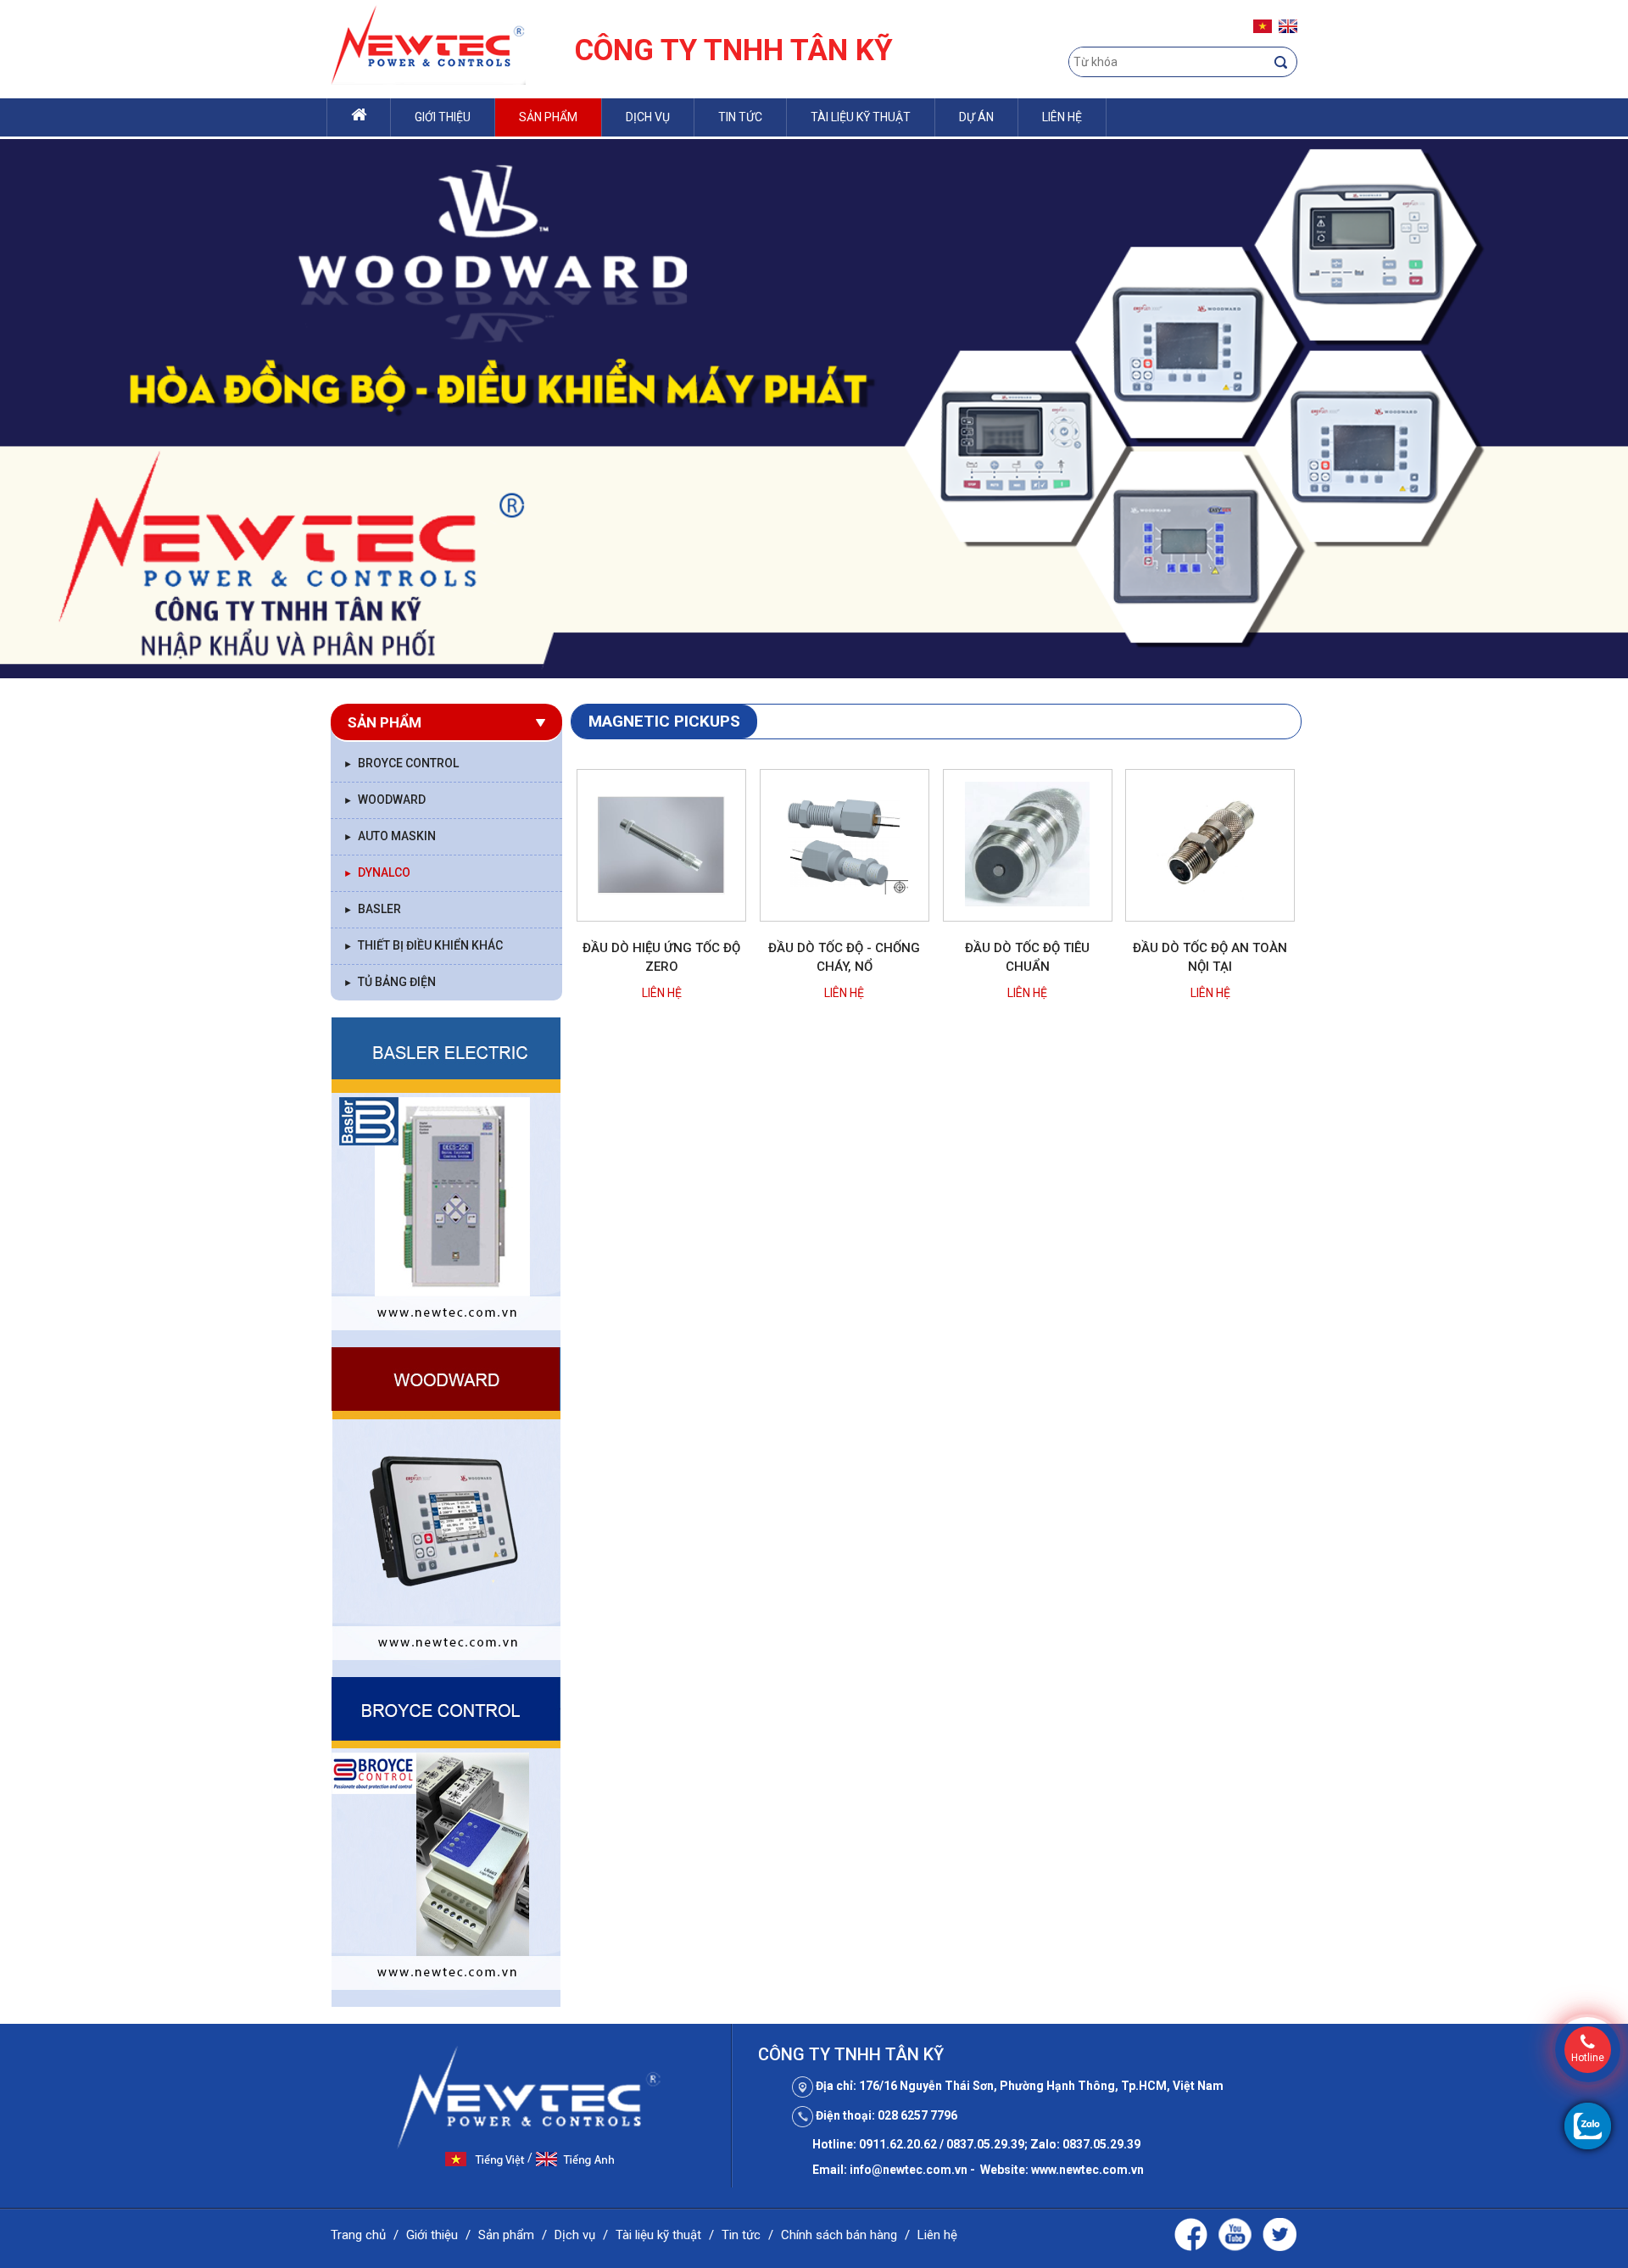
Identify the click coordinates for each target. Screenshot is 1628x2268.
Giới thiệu (443, 117)
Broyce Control (401, 763)
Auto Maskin (390, 836)
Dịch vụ (648, 117)
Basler (372, 909)
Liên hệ (1062, 117)
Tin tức (740, 117)
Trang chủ (358, 2235)
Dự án (976, 117)
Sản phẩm (548, 117)
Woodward (385, 800)
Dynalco (377, 872)
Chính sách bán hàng (839, 2235)
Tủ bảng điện (390, 982)
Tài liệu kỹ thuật (861, 117)
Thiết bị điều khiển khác (423, 945)
